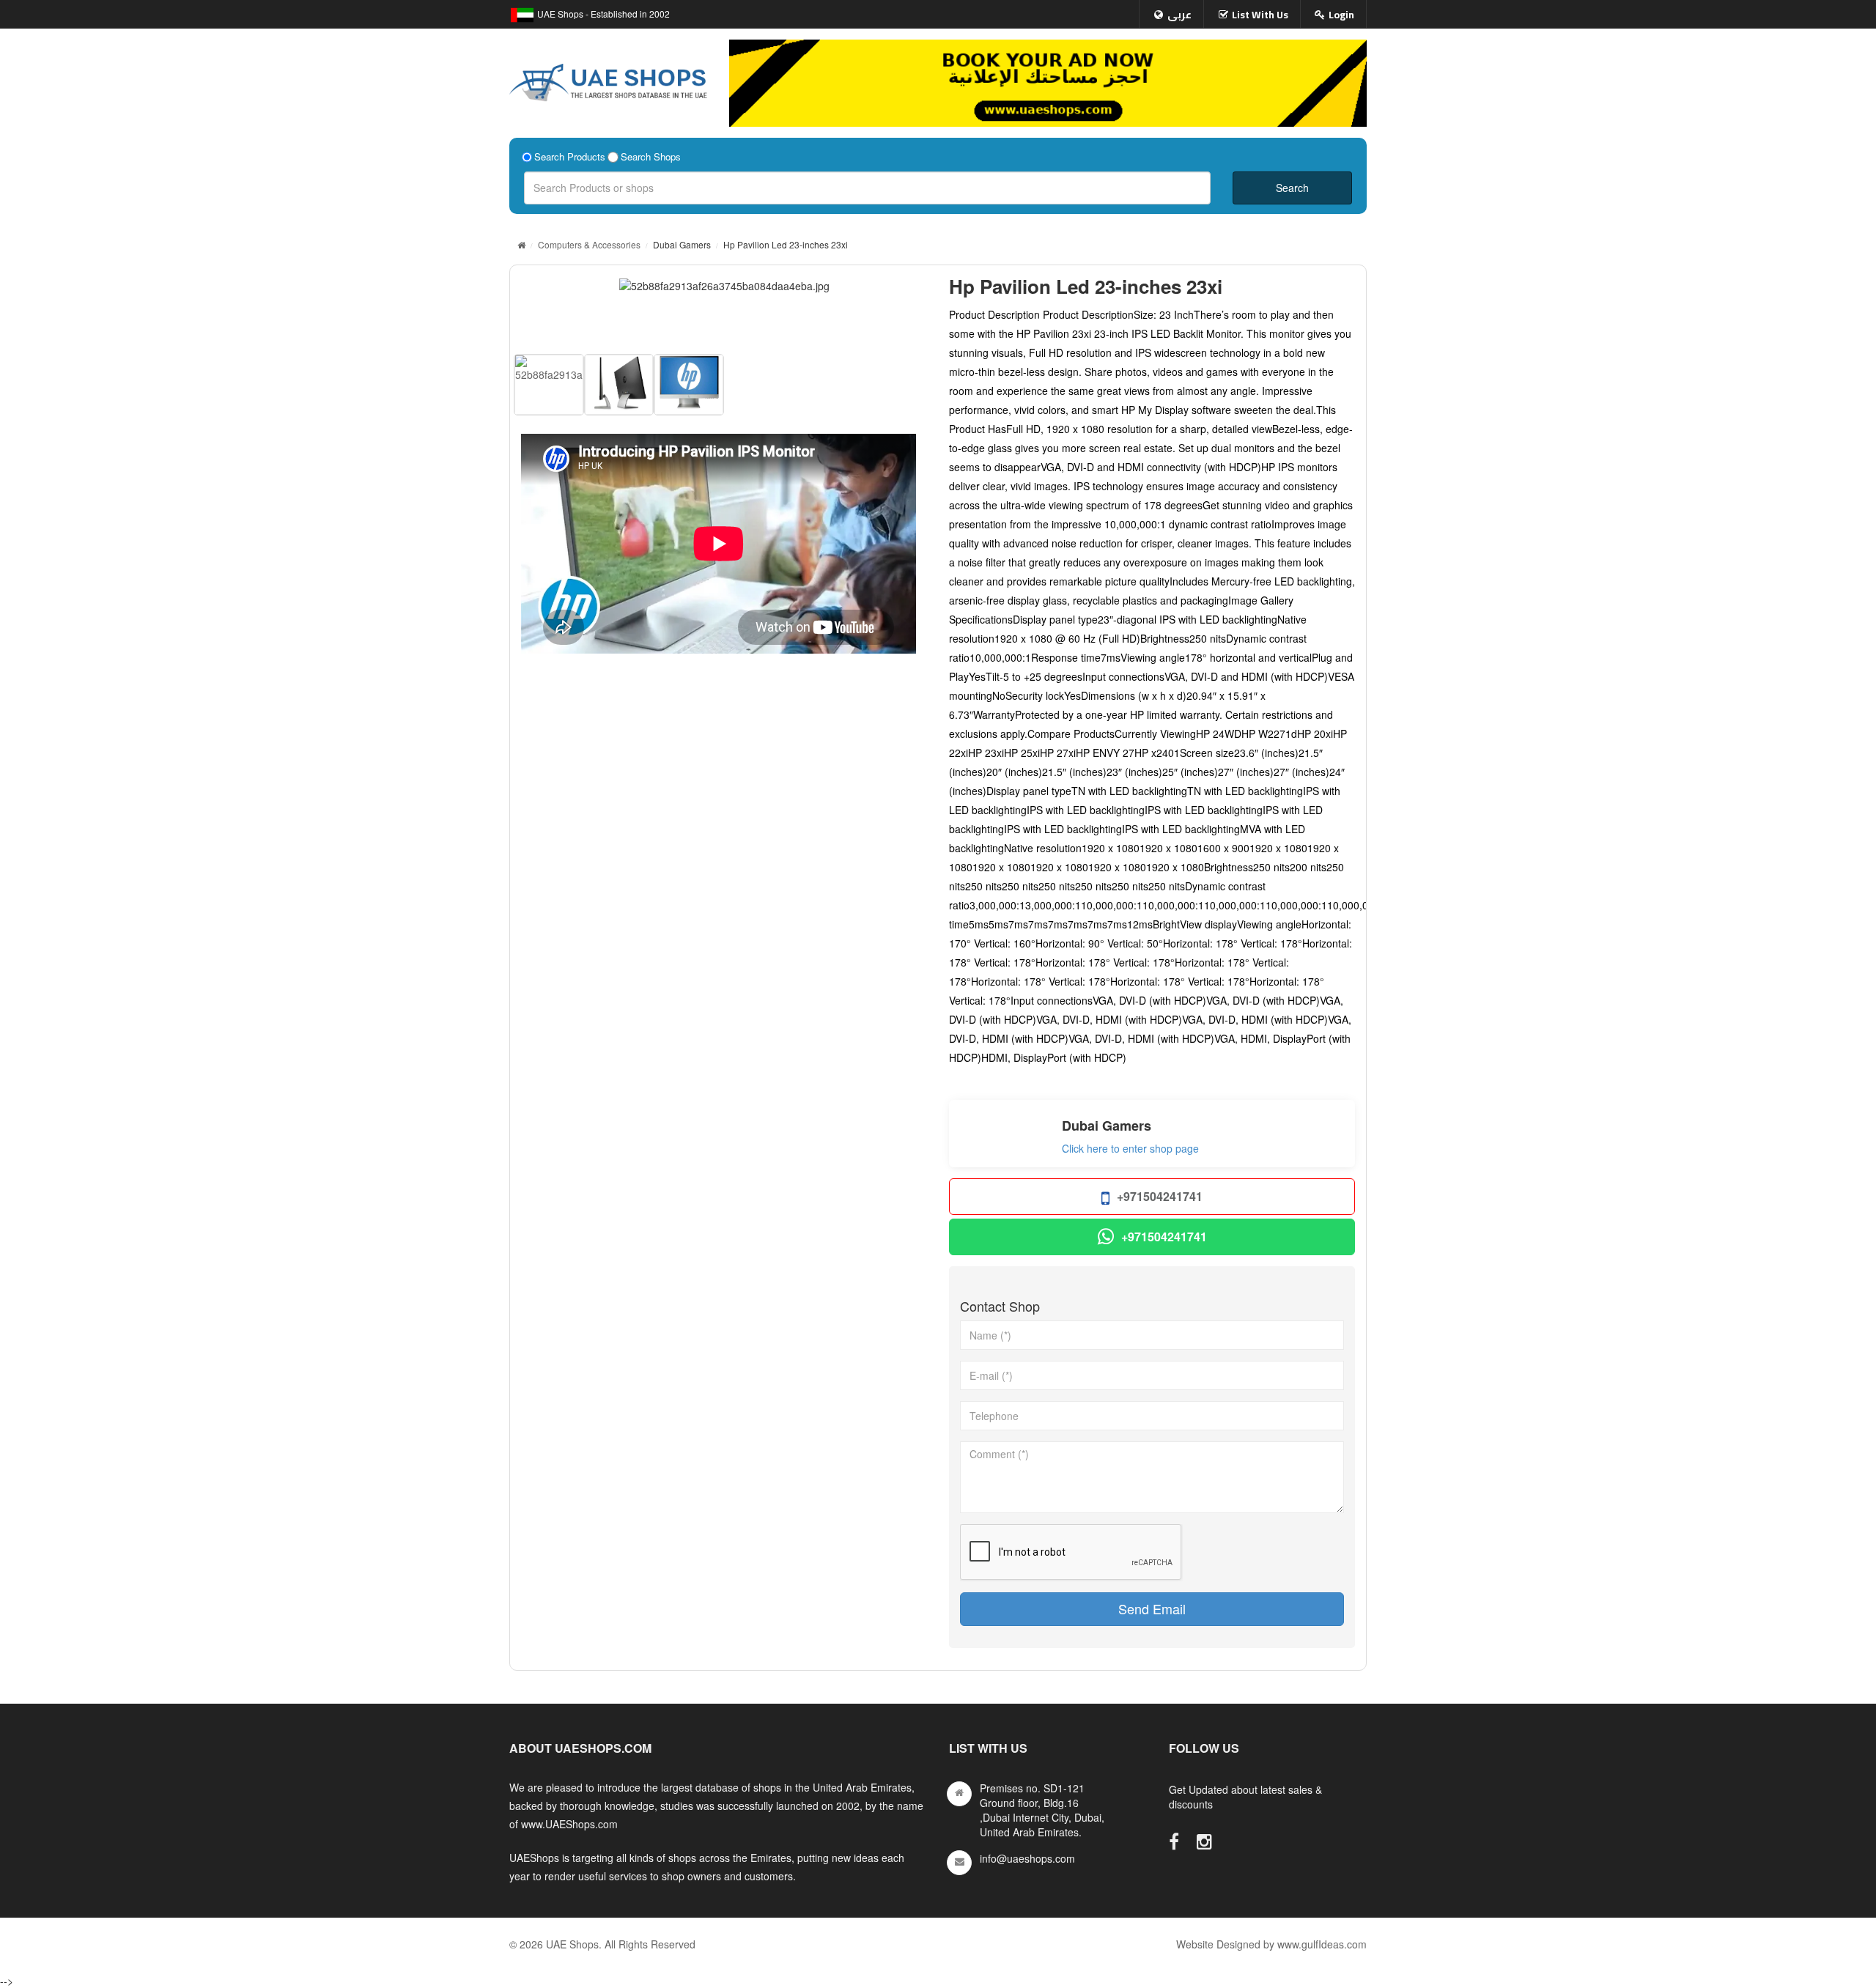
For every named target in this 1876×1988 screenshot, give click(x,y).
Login (1341, 15)
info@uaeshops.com (1027, 1858)
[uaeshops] (608, 79)
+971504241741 (1160, 1196)
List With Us (1260, 15)
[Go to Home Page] (521, 244)
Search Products (570, 157)
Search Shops (651, 157)
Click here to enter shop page (1130, 1148)
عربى (1179, 15)
